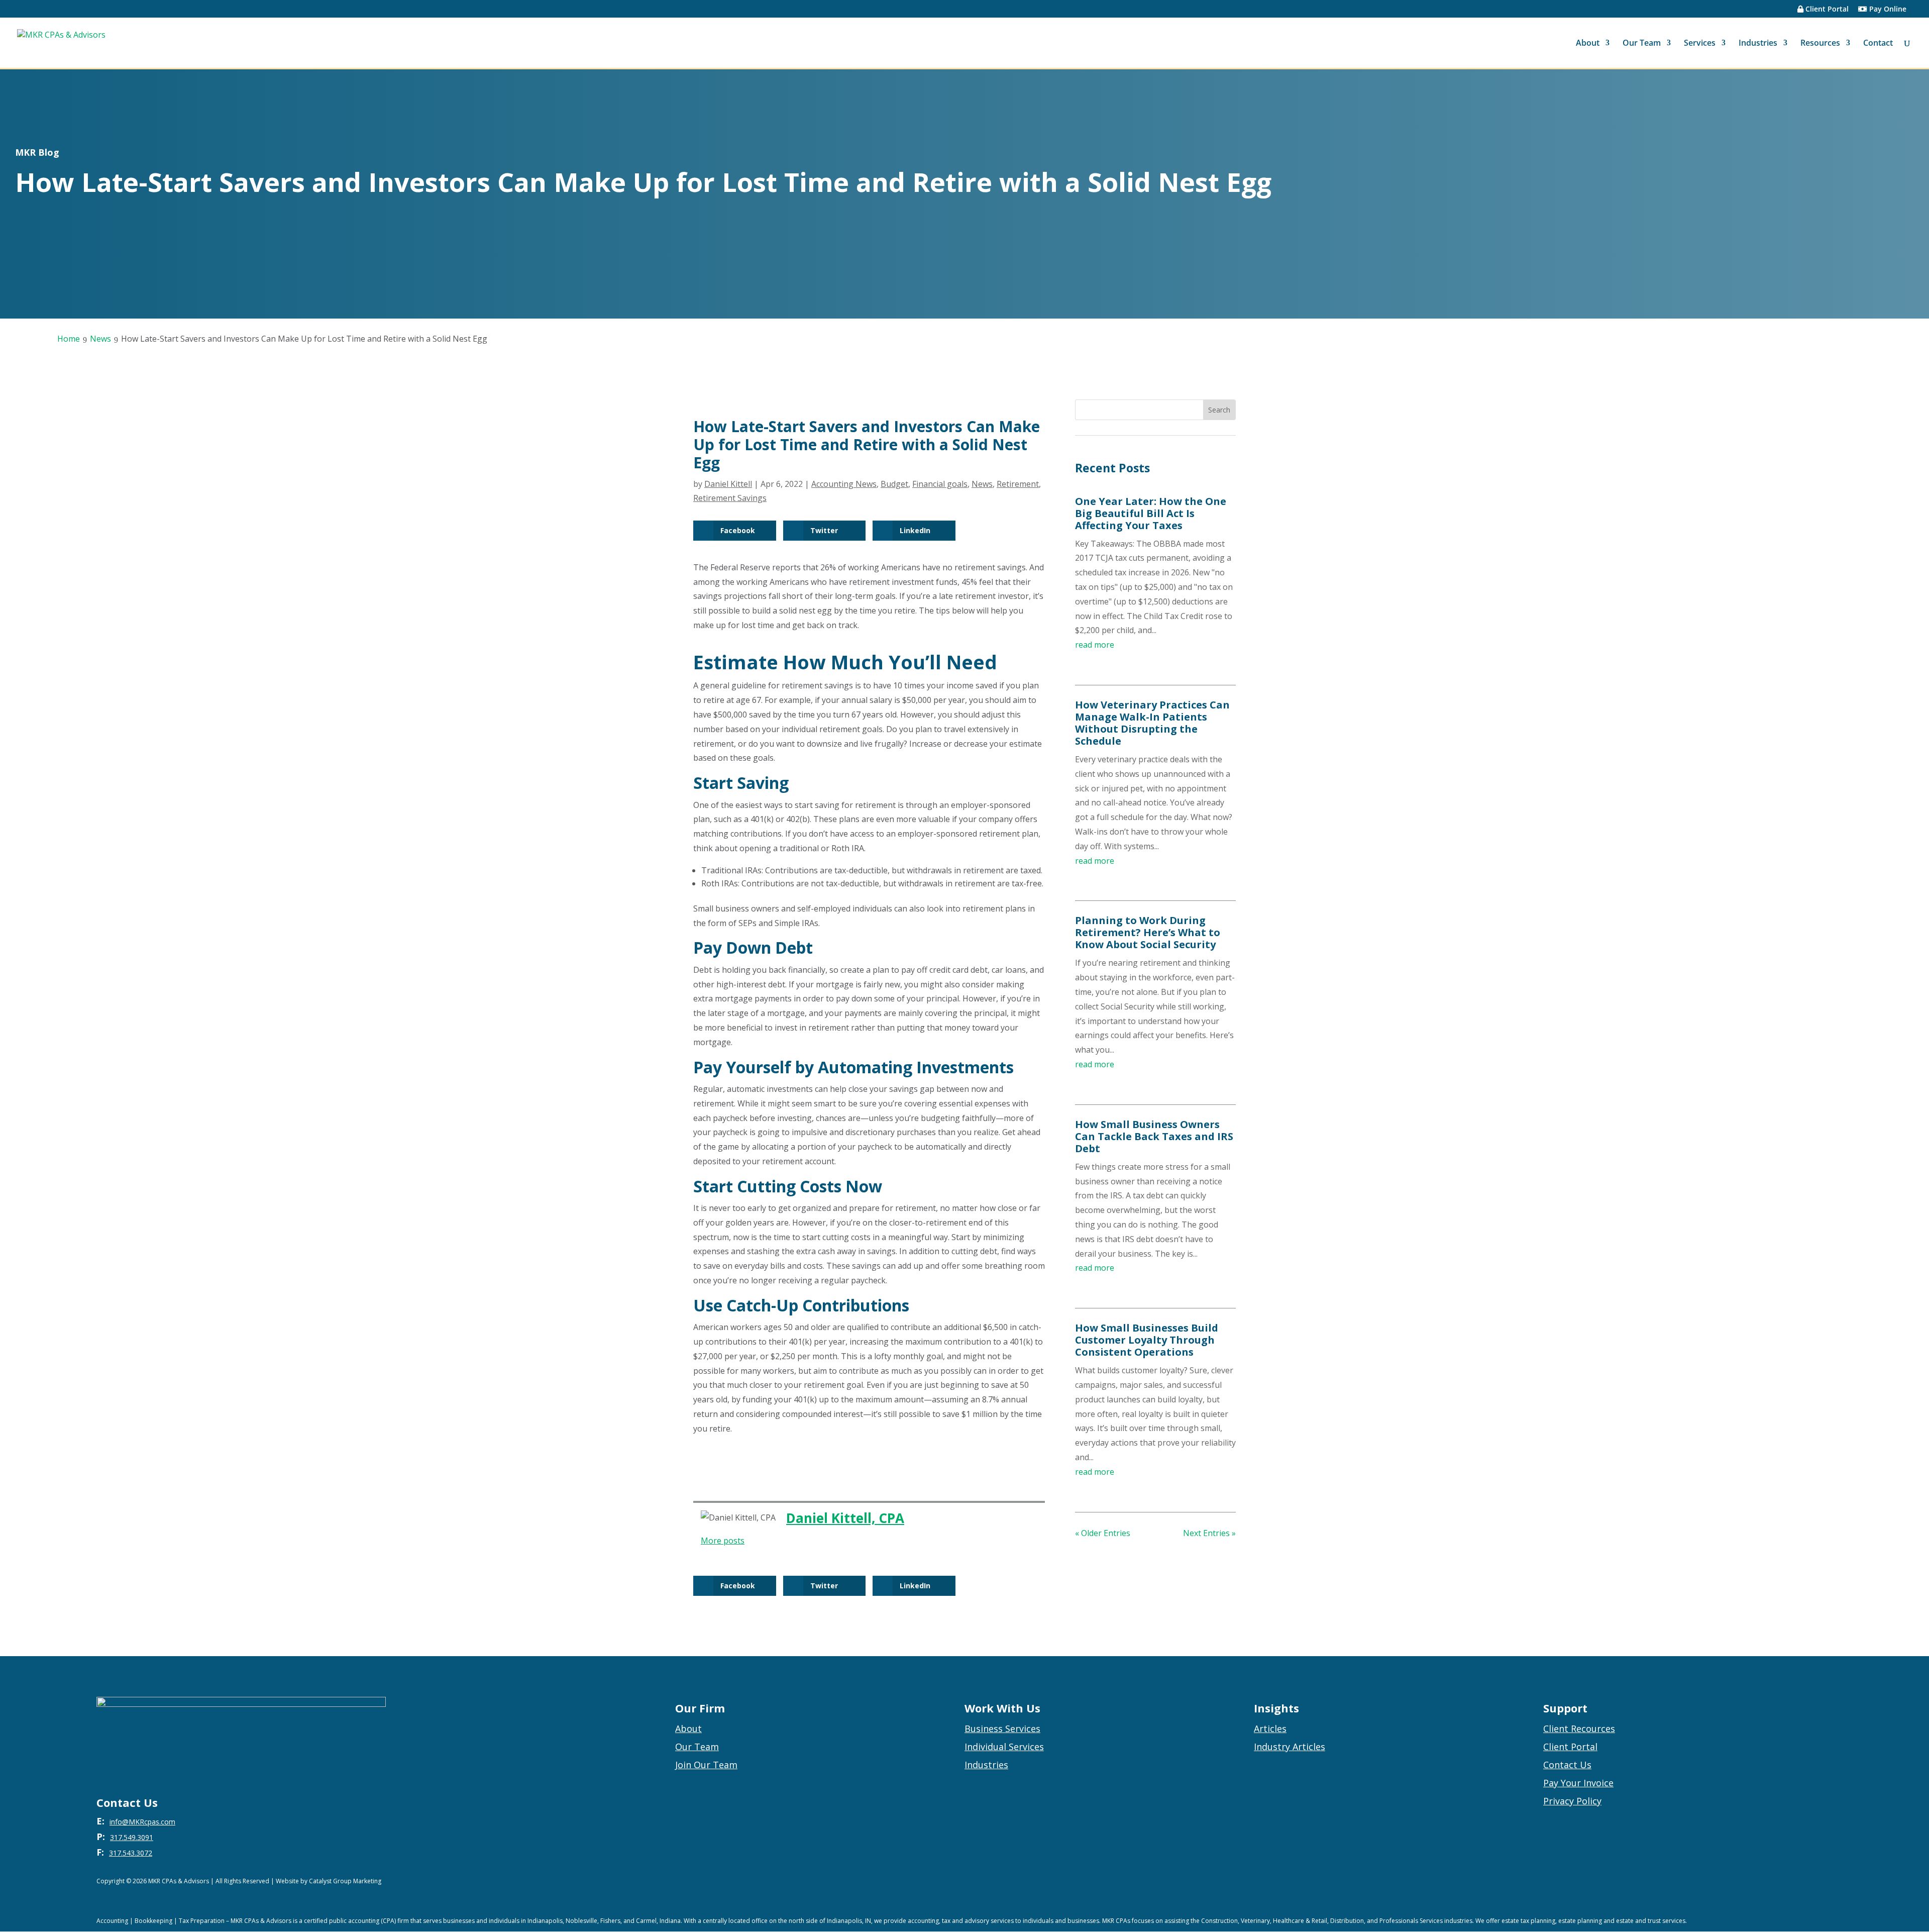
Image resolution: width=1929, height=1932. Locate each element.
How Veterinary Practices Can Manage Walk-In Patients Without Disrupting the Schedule (1152, 723)
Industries (1758, 44)
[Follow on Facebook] (1804, 1882)
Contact (1878, 44)
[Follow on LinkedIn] (1825, 1882)
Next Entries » (1209, 1533)
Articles (1270, 1728)
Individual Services (1004, 1747)
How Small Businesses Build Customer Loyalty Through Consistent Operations (1147, 1340)
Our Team (1642, 44)
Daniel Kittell (728, 484)
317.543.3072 (131, 1853)
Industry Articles (1290, 1747)
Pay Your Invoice (1578, 1783)
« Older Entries (1103, 1533)
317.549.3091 (132, 1837)
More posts (723, 1541)
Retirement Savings (730, 498)
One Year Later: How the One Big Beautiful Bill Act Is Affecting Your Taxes (1151, 513)
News (982, 484)
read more (1095, 645)
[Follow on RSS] (1784, 1882)
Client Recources (1579, 1728)
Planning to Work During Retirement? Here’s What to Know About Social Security (1148, 932)
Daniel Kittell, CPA (845, 1518)
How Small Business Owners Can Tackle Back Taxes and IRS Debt (1154, 1136)
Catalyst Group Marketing (345, 1881)
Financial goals (940, 484)
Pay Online (1887, 10)
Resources (1820, 44)
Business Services (1002, 1728)
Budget (894, 484)
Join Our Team (706, 1765)
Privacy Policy (1572, 1801)
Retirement (1018, 484)
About (1588, 44)
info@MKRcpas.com (142, 1822)
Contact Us (1567, 1765)
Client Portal (1826, 10)
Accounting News (844, 484)
